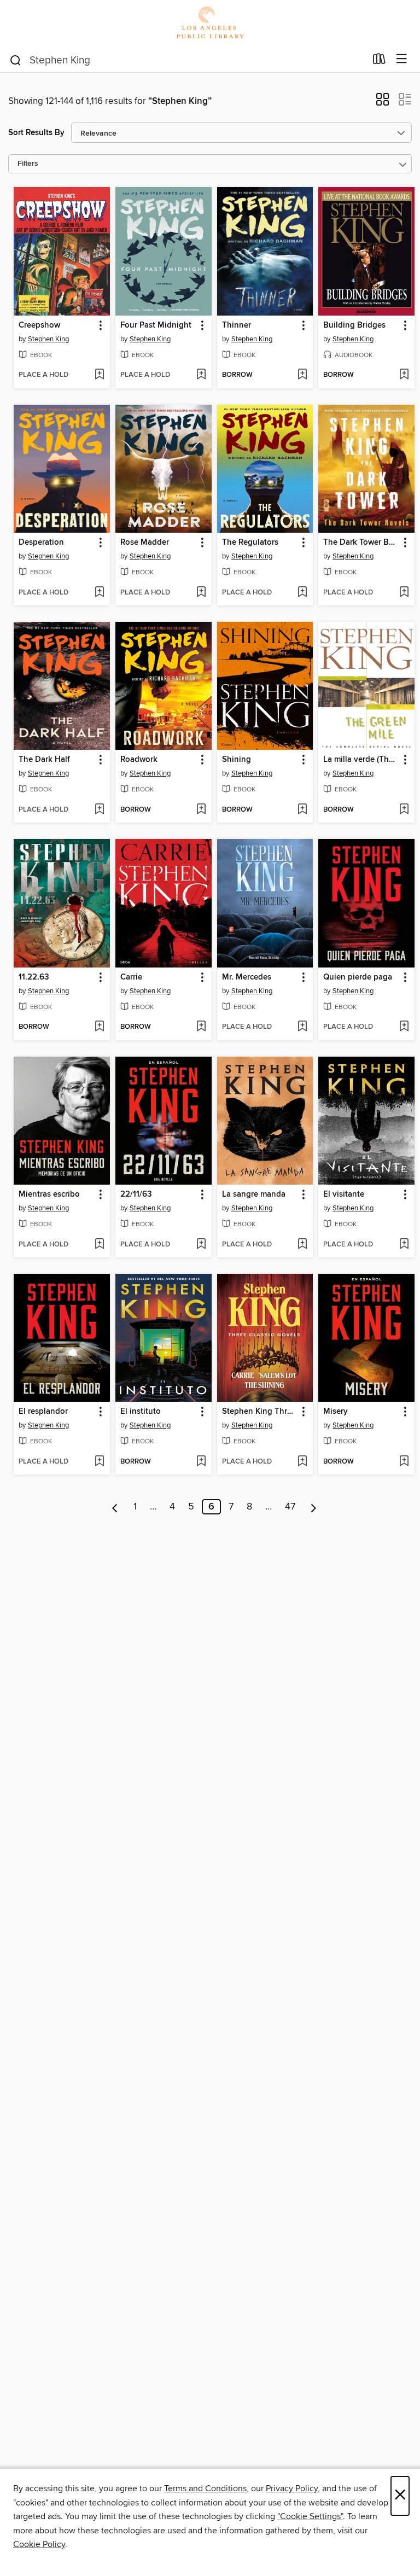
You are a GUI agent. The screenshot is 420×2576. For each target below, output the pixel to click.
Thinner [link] (237, 325)
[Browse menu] (402, 59)
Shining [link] (237, 760)
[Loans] (379, 61)
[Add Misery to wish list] (404, 1462)
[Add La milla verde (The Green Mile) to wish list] (404, 810)
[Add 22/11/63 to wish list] (201, 1245)
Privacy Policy (292, 2488)
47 (290, 1507)
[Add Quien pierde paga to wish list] (404, 1027)
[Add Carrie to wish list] (201, 1027)
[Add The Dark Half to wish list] (99, 810)
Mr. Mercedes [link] (247, 977)
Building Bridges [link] (354, 325)
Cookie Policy (39, 2544)
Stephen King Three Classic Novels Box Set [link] (260, 1412)
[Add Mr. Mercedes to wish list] (302, 1027)
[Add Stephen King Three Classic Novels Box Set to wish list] (302, 1462)
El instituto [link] (141, 1412)
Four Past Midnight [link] (156, 325)
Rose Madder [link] (145, 543)
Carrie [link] (131, 977)
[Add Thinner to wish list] (302, 375)
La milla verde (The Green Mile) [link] (361, 760)
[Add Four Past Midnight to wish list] (201, 375)
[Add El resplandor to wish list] (99, 1462)
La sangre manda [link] (254, 1194)
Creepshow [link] (39, 325)
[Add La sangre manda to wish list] (302, 1245)
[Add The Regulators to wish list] (302, 593)
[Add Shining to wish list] (302, 810)
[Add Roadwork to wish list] (201, 810)
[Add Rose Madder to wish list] (201, 593)
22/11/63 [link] (136, 1194)
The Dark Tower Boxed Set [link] (361, 543)
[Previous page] (115, 1507)
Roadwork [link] (139, 760)
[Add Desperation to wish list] (99, 593)
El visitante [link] (344, 1194)
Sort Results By (36, 133)
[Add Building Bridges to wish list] (404, 375)
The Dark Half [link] (44, 760)
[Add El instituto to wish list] (201, 1462)
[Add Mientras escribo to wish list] (99, 1245)
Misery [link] (336, 1412)
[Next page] (314, 1507)
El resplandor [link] (43, 1412)
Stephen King (48, 339)
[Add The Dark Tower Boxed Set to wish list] (404, 593)
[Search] (16, 60)
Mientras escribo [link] (49, 1194)
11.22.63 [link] (34, 977)
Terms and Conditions (205, 2488)
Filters (28, 164)
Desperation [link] (41, 543)
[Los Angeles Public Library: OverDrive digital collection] (210, 23)
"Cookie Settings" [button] (310, 2516)
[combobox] (187, 60)
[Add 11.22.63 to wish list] (99, 1027)
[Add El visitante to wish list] (404, 1245)
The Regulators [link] (250, 543)
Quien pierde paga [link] (358, 977)
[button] (383, 103)
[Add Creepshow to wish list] (99, 375)
